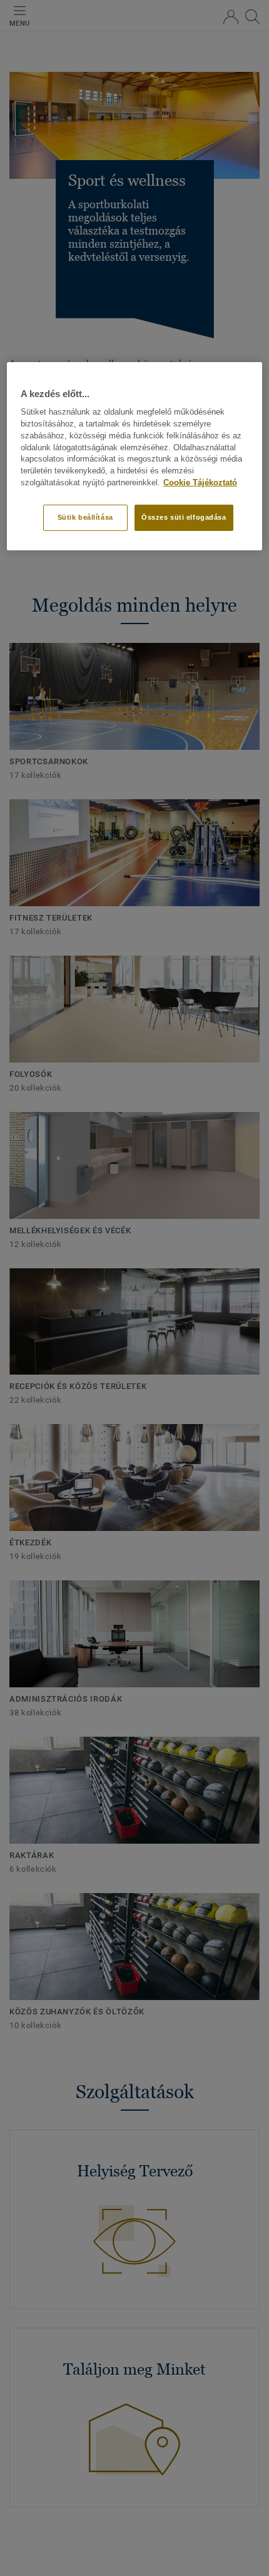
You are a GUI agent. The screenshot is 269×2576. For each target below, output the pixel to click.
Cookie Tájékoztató (200, 483)
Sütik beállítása (85, 517)
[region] (135, 456)
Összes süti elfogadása (184, 517)
